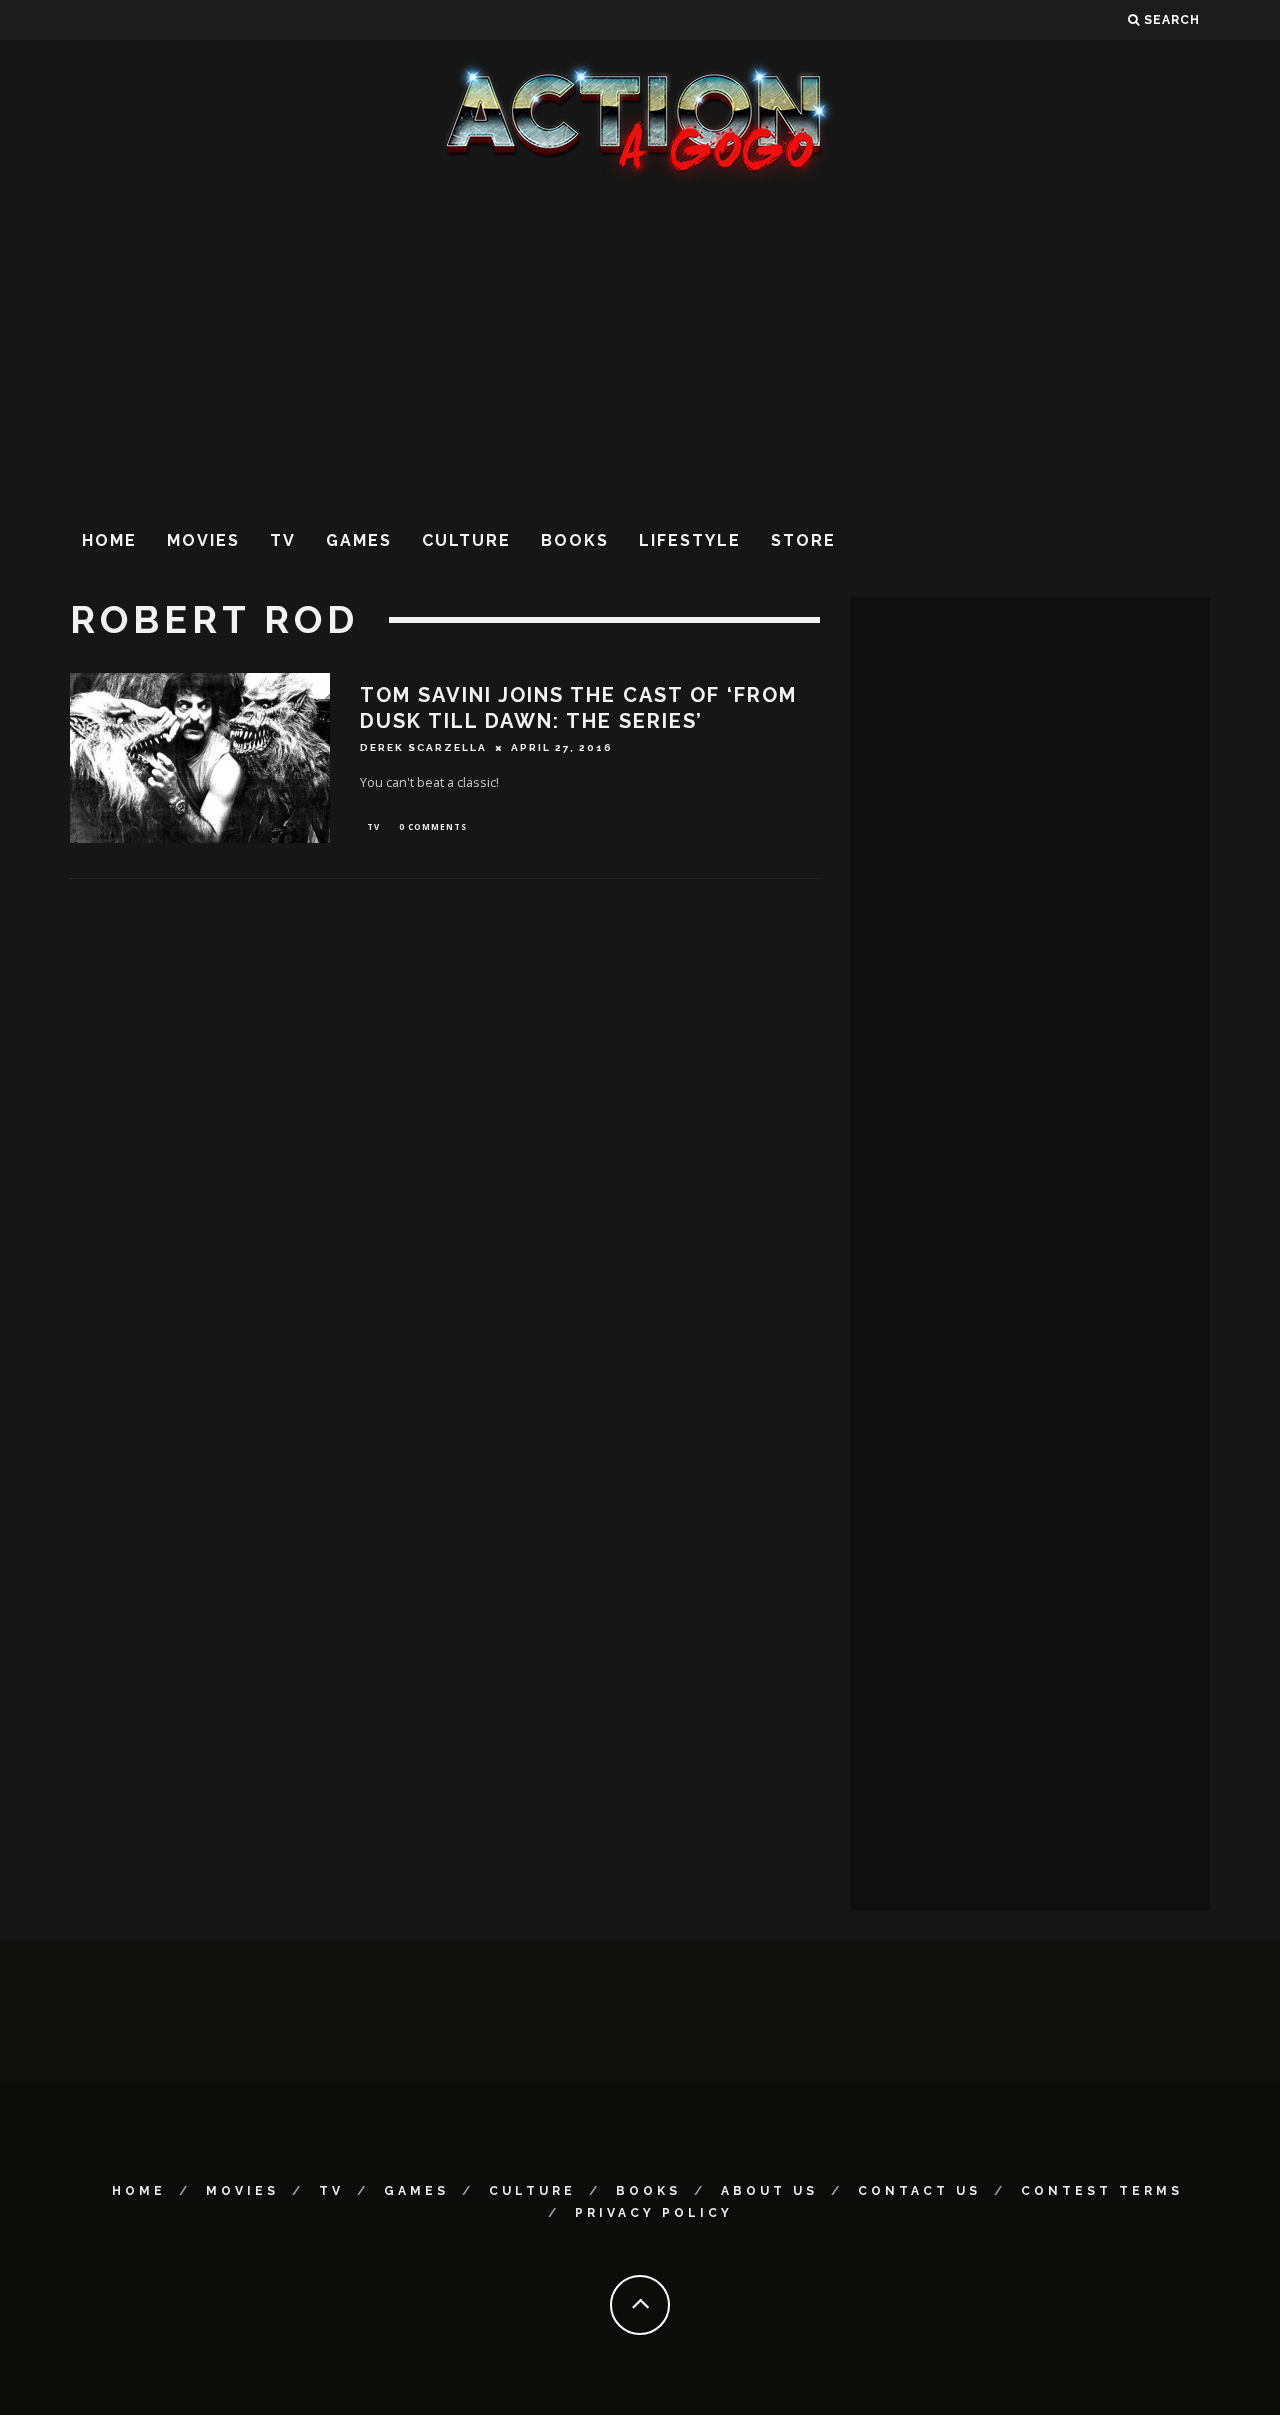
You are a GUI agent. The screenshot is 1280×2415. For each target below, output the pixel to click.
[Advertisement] (640, 349)
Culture (466, 540)
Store (803, 540)
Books (575, 540)
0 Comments (433, 826)
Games (359, 540)
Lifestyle (690, 540)
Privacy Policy (654, 2213)
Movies (203, 540)
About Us (769, 2191)
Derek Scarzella (423, 747)
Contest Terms (1102, 2191)
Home (109, 540)
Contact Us (919, 2191)
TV (283, 540)
